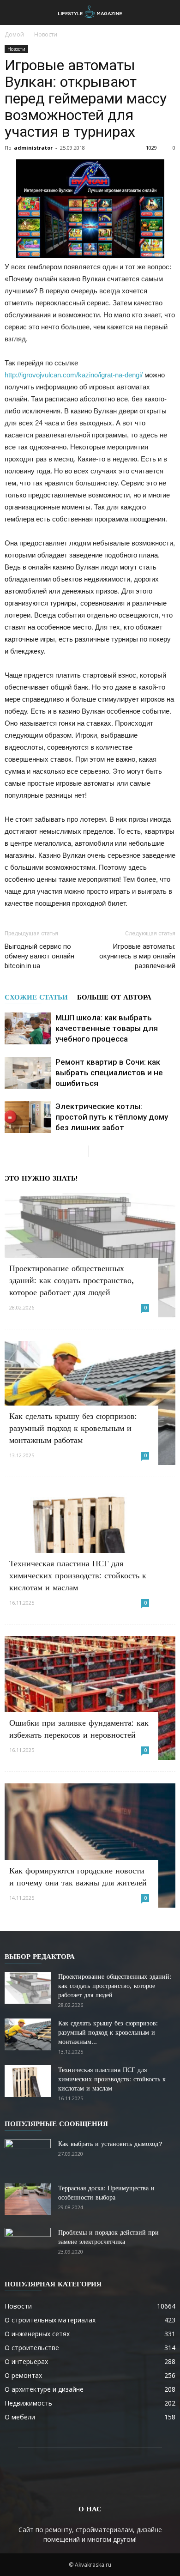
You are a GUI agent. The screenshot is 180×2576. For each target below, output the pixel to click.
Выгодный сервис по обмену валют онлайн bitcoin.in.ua (39, 956)
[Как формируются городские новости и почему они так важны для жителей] (90, 1845)
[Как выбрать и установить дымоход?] (28, 2155)
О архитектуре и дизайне (44, 2389)
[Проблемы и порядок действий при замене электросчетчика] (28, 2244)
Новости (46, 34)
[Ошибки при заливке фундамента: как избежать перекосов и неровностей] (90, 1698)
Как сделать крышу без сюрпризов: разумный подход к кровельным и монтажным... (108, 2032)
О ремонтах (23, 2375)
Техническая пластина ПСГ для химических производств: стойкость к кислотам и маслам (78, 1575)
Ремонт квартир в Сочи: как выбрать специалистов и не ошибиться (109, 1073)
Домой (14, 34)
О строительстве (32, 2348)
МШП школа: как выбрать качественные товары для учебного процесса (107, 1028)
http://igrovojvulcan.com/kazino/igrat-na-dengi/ (74, 375)
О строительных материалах (50, 2320)
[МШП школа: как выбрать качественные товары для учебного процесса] (28, 1028)
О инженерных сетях (37, 2334)
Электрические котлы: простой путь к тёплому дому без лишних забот (112, 1117)
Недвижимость (28, 2403)
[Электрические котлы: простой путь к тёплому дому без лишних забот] (28, 1117)
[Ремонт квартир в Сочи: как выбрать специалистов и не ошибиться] (28, 1073)
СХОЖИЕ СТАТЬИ (36, 997)
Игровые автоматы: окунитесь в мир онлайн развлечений (137, 956)
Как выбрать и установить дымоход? (110, 2144)
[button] (167, 12)
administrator (33, 148)
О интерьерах (26, 2361)
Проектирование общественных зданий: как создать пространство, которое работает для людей (72, 1280)
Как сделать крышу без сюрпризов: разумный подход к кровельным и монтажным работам (73, 1428)
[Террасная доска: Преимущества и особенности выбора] (28, 2199)
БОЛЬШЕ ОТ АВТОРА (114, 997)
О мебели (20, 2417)
